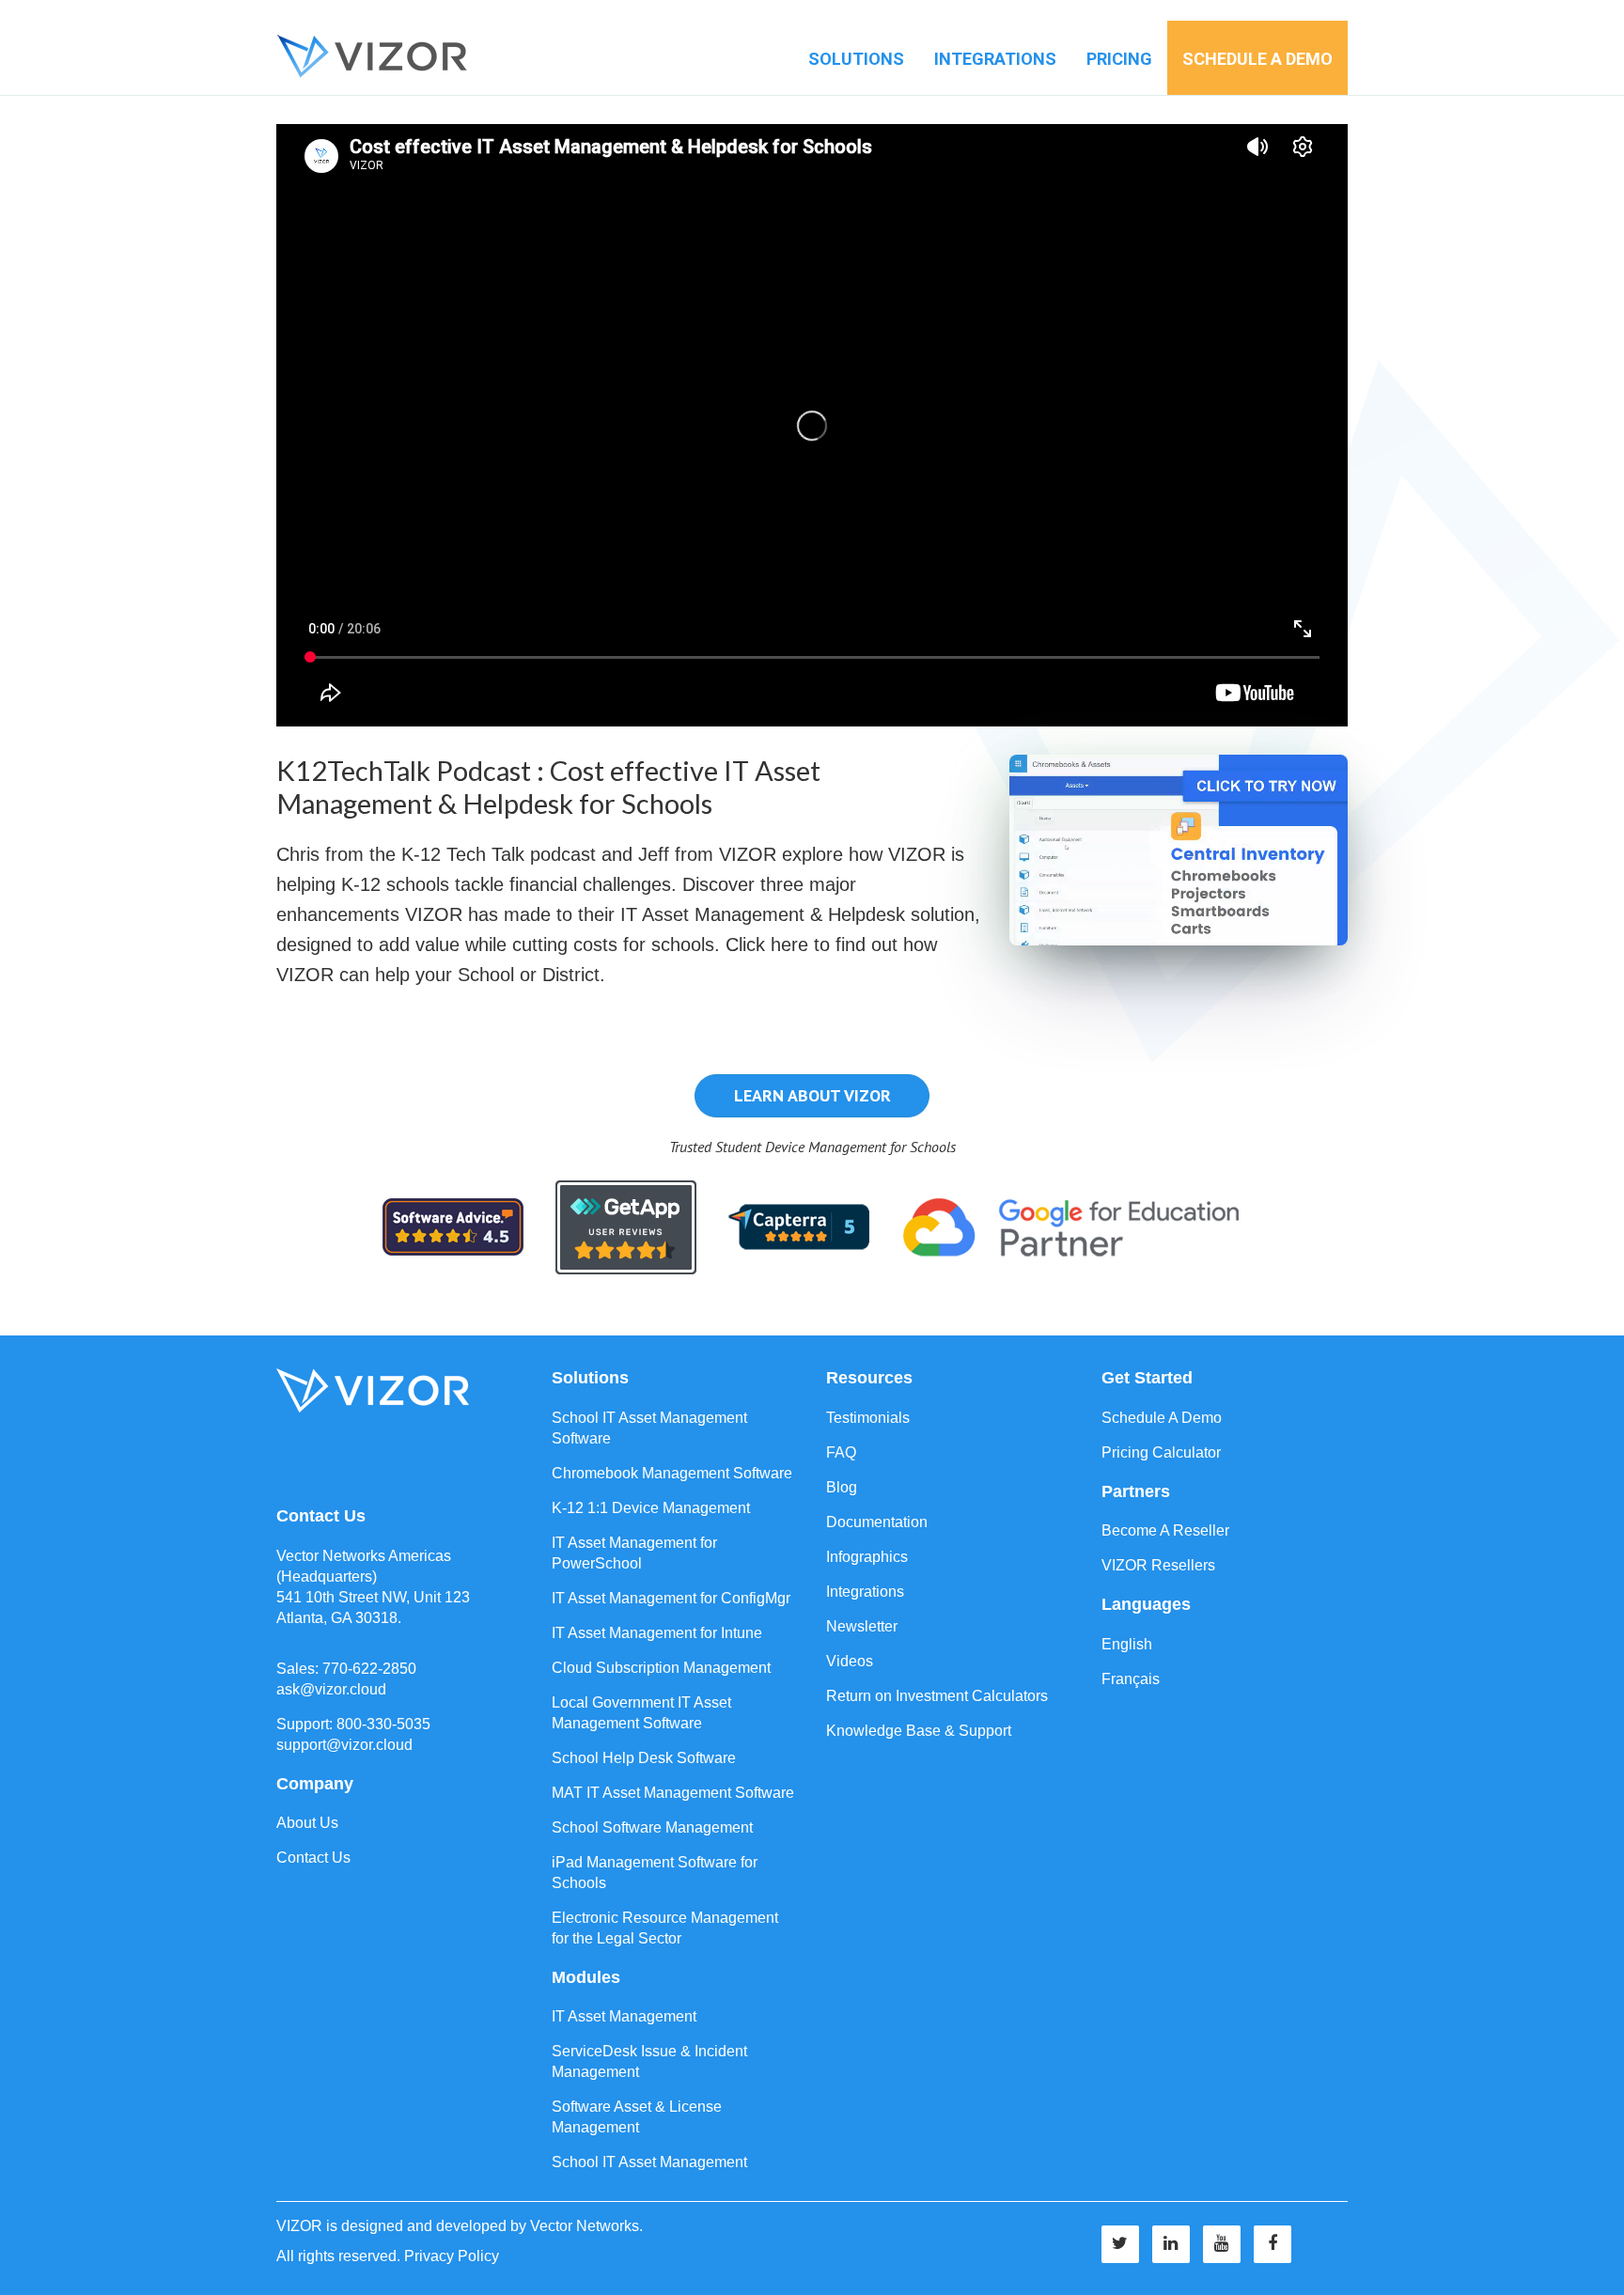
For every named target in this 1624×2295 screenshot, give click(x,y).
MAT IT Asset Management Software (673, 1793)
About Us (307, 1823)
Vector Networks (585, 2226)
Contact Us (313, 1858)
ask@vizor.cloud (331, 1689)
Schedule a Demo (1257, 59)
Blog (842, 1487)
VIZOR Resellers (1158, 1565)
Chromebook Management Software (672, 1473)
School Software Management (652, 1827)
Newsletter (862, 1626)
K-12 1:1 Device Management (651, 1508)
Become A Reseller (1165, 1530)
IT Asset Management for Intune (657, 1633)
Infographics (867, 1557)
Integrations (995, 59)
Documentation (877, 1522)
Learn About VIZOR (812, 1095)
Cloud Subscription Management (661, 1668)
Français (1131, 1679)
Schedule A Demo (1162, 1418)
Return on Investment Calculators (937, 1696)
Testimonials (868, 1418)
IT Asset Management (624, 2016)
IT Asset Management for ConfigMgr (671, 1598)
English (1127, 1644)
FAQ (841, 1452)
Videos (850, 1661)
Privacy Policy (452, 2256)
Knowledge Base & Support (919, 1731)
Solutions (856, 59)
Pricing (1119, 59)
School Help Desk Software (644, 1758)
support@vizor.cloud (344, 1745)
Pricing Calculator (1161, 1452)
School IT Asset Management (649, 2162)
